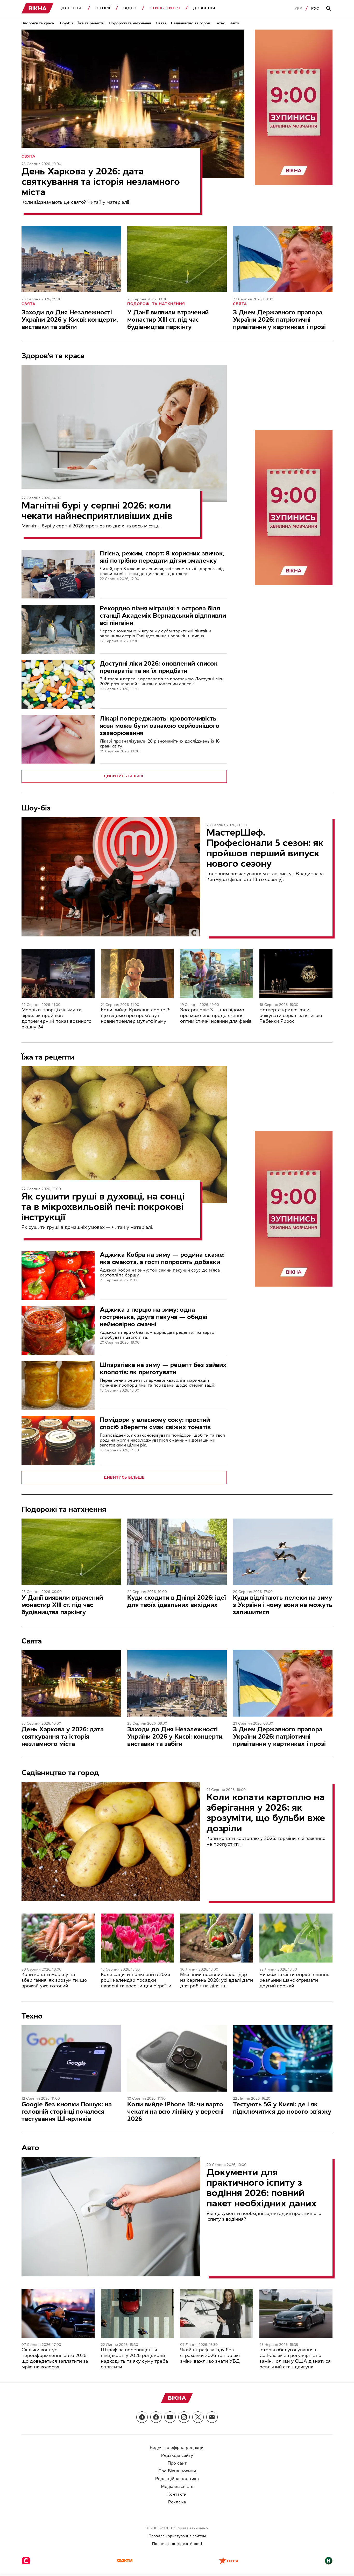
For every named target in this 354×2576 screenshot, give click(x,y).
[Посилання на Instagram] (184, 2417)
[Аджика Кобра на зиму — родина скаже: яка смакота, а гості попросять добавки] (58, 1275)
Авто (235, 23)
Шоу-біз (66, 23)
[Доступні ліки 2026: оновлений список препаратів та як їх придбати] (58, 684)
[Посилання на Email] (212, 2417)
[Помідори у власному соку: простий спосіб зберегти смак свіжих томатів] (58, 1441)
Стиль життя (165, 8)
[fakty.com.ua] (125, 2561)
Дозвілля (204, 8)
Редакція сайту (177, 2455)
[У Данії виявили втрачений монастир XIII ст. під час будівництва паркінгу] (177, 259)
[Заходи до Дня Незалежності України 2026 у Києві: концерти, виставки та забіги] (71, 259)
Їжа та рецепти (91, 23)
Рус (315, 8)
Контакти (177, 2494)
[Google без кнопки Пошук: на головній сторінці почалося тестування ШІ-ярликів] (71, 2058)
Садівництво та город (191, 23)
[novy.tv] (329, 2561)
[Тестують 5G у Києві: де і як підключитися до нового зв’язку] (283, 2058)
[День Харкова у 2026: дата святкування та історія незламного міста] (133, 104)
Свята (161, 23)
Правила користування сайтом (177, 2536)
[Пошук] (329, 9)
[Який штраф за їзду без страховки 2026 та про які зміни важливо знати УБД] (217, 2313)
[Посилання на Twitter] (198, 2417)
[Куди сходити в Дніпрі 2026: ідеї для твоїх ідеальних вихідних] (177, 1552)
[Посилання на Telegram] (142, 2417)
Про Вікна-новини (177, 2471)
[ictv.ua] (229, 2561)
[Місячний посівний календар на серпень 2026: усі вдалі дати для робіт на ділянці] (217, 1938)
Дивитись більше (124, 776)
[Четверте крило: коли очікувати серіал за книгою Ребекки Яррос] (296, 973)
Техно (220, 23)
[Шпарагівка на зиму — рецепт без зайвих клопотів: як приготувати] (58, 1386)
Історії (103, 8)
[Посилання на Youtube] (170, 2417)
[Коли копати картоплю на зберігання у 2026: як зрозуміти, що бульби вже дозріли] (111, 1841)
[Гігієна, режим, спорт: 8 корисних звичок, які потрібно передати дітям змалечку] (58, 574)
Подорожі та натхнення (130, 23)
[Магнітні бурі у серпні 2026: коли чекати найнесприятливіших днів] (124, 433)
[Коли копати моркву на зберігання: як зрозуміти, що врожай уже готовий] (58, 1938)
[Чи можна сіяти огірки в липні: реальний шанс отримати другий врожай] (296, 1938)
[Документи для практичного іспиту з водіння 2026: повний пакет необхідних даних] (111, 2217)
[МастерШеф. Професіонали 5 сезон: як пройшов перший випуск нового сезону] (111, 877)
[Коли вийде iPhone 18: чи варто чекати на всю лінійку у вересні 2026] (177, 2058)
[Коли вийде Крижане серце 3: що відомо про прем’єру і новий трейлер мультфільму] (137, 973)
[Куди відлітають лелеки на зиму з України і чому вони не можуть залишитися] (283, 1552)
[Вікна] (38, 8)
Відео (130, 8)
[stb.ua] (26, 2561)
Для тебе (72, 8)
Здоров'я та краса (38, 23)
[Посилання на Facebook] (156, 2417)
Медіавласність (177, 2486)
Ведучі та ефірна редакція (177, 2448)
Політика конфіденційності (177, 2544)
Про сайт (177, 2463)
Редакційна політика (177, 2479)
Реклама (177, 2502)
